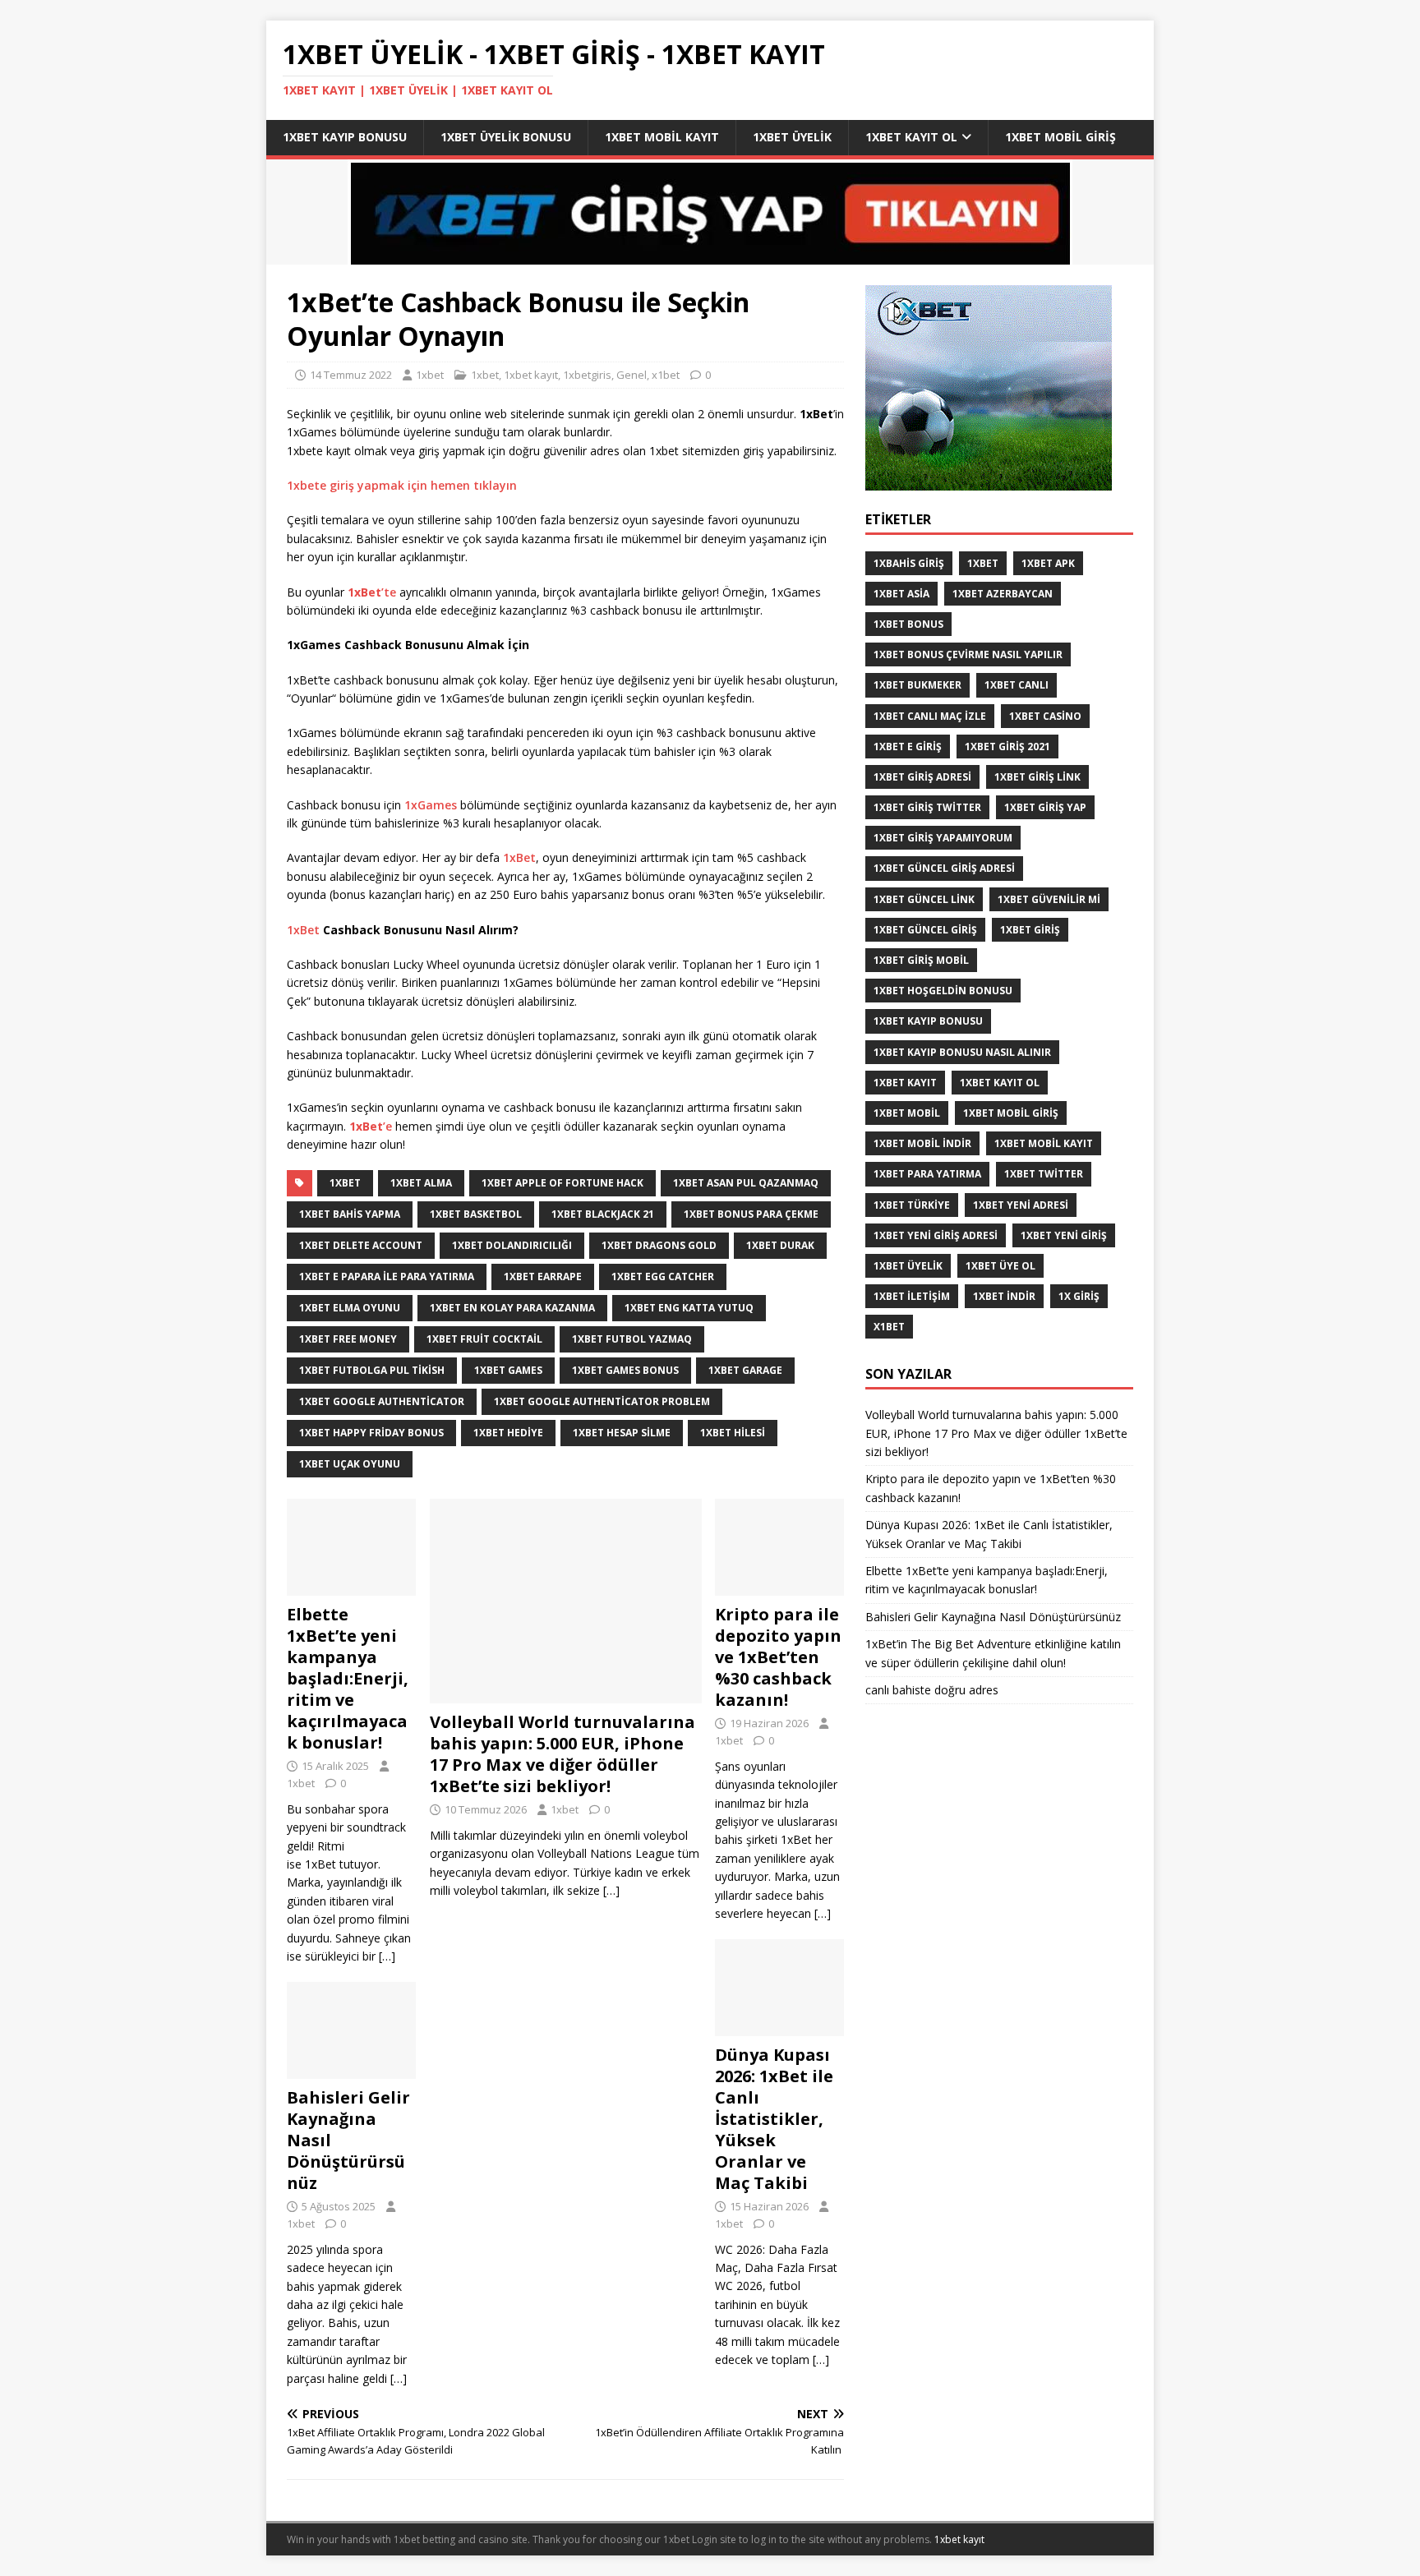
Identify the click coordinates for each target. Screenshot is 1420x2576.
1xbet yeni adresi (1021, 1205)
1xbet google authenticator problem (602, 1401)
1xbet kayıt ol (911, 137)
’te (373, 592)
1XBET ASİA (901, 594)
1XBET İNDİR (1004, 1296)
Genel (632, 375)
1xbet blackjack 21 (603, 1214)
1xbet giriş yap (1045, 807)
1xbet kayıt (531, 375)
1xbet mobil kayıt (662, 137)
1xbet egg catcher (663, 1276)
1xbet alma (421, 1183)
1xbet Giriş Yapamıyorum (943, 838)
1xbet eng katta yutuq (689, 1308)
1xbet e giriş (908, 747)
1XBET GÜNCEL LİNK (924, 899)
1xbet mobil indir (922, 1143)
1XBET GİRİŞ (1030, 930)
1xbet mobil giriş (1060, 137)
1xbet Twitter (1044, 1174)
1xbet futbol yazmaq (632, 1339)
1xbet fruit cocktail (484, 1339)
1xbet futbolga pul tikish (372, 1370)
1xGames (432, 805)
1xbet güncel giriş (925, 930)
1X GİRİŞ (1079, 1296)
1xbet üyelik (792, 137)
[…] (611, 1890)
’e (371, 1126)
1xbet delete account (361, 1245)
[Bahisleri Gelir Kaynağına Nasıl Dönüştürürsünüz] (351, 2069)
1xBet (519, 857)
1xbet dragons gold (659, 1245)
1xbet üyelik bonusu (506, 137)
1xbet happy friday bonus (371, 1433)
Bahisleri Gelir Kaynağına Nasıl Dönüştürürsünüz (995, 1617)
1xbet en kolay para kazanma (512, 1308)
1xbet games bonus (625, 1370)
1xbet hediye (508, 1433)
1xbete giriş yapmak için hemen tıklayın (402, 485)
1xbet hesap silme (622, 1433)
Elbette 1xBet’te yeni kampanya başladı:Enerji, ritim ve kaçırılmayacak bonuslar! (348, 1678)
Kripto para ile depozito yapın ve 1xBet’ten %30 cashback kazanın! (778, 1657)
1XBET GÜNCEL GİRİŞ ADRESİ (944, 868)
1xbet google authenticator (382, 1401)
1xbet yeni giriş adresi (936, 1235)
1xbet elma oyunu (350, 1308)
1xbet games (508, 1370)
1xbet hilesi (733, 1433)
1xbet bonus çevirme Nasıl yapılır (968, 654)
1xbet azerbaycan (1003, 594)
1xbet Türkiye (912, 1205)
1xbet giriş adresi (922, 777)
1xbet (430, 375)
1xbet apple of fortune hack (562, 1183)
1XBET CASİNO (1045, 716)
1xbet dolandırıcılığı (512, 1245)
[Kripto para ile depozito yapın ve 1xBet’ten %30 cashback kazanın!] (779, 1586)
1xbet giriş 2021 (1007, 747)
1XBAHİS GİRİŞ (909, 563)
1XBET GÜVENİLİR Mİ (1049, 899)
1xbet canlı (1017, 685)
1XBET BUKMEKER (917, 685)
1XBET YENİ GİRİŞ (1064, 1235)
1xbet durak (780, 1245)
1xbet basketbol (476, 1214)
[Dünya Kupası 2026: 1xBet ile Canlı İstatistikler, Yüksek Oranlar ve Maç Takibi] (779, 2027)
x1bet (666, 375)
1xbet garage (745, 1370)
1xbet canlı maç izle (930, 716)
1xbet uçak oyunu (350, 1464)
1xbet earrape (543, 1276)
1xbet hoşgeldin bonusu (943, 991)
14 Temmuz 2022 (351, 375)
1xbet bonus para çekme (751, 1214)
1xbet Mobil (907, 1113)
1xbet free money (348, 1339)
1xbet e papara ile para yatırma (387, 1276)
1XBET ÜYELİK (908, 1266)
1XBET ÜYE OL (1000, 1266)
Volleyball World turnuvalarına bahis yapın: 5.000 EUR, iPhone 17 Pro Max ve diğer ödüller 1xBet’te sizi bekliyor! (562, 1754)
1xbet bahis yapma (350, 1214)
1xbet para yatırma (927, 1174)
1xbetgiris (587, 375)
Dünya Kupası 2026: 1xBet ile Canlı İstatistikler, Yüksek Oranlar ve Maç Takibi (774, 2119)
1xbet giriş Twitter (927, 807)
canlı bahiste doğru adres (932, 1690)
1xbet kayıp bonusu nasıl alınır (962, 1052)
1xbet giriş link (1037, 777)
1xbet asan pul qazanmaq (746, 1183)
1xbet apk (1048, 563)
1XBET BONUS (908, 624)
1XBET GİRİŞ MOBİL (921, 960)
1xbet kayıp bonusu (345, 137)
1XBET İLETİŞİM (912, 1296)
